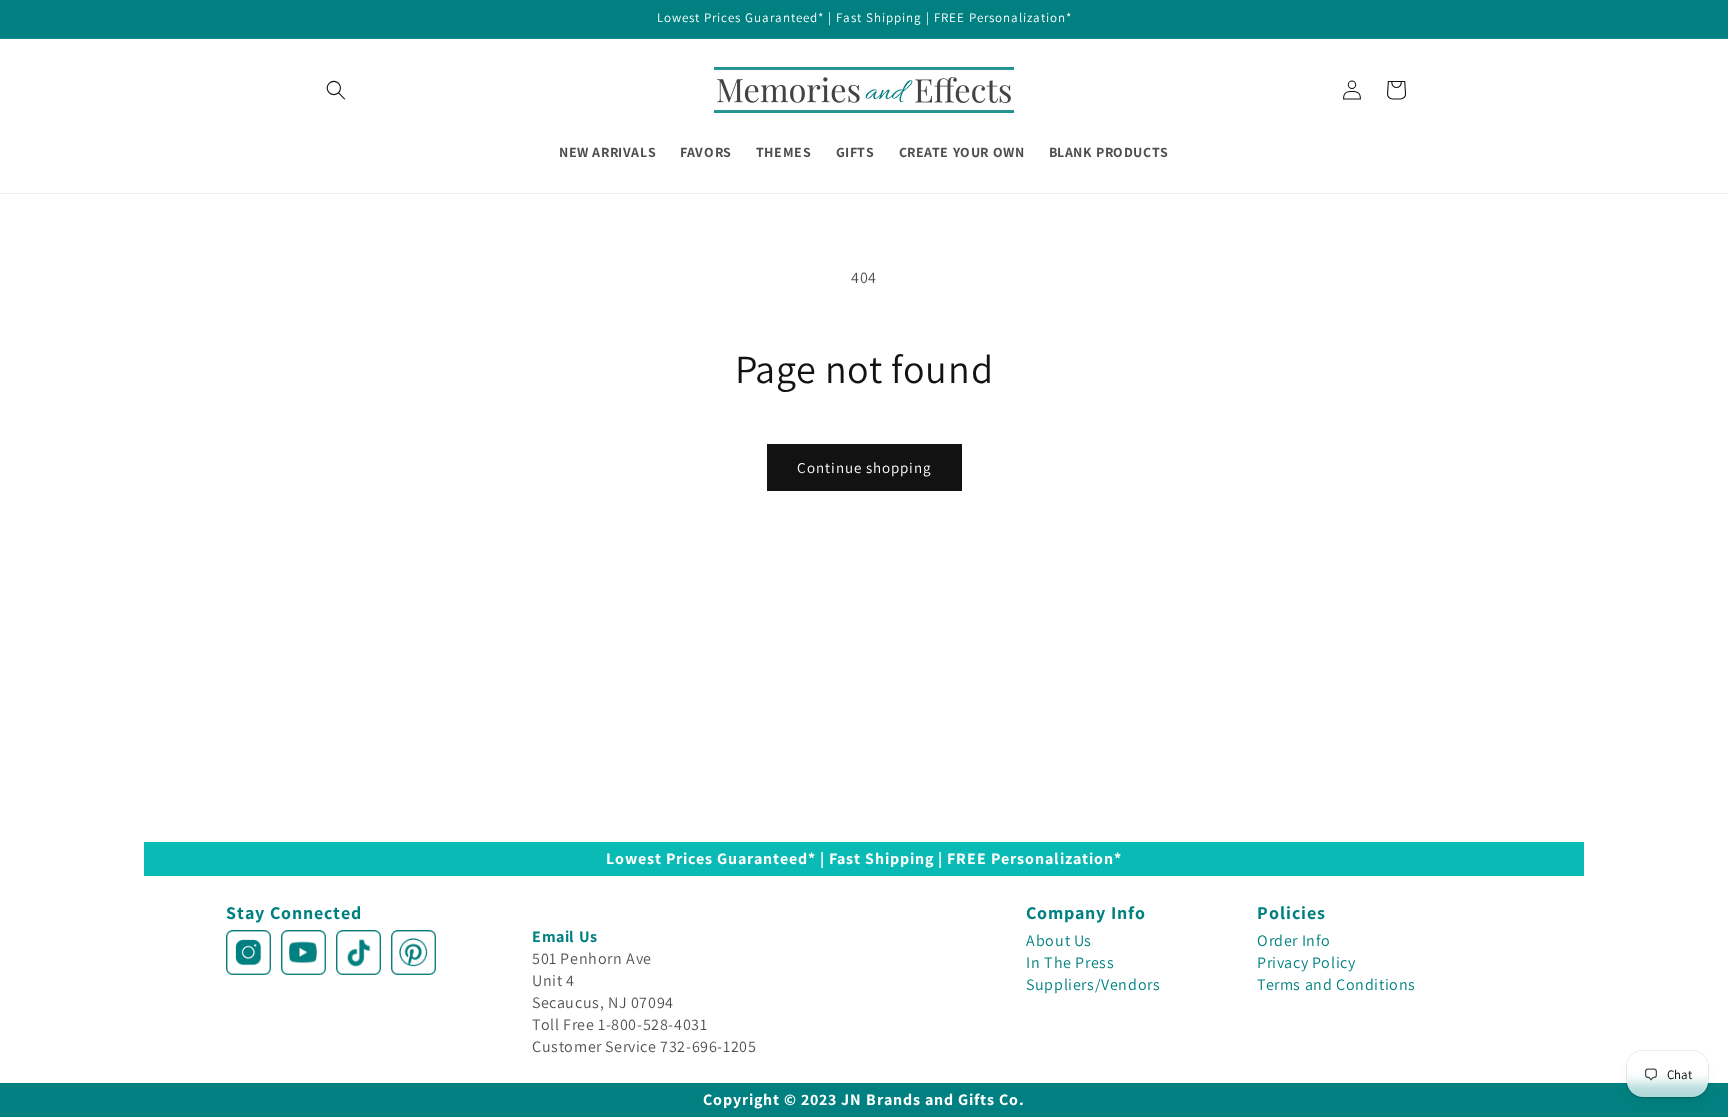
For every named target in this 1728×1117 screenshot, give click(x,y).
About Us (1059, 940)
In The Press (1070, 962)
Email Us (565, 936)
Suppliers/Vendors (1093, 984)
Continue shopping (864, 467)
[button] (336, 90)
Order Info (1294, 940)
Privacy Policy (1306, 962)
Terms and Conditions (1336, 984)
